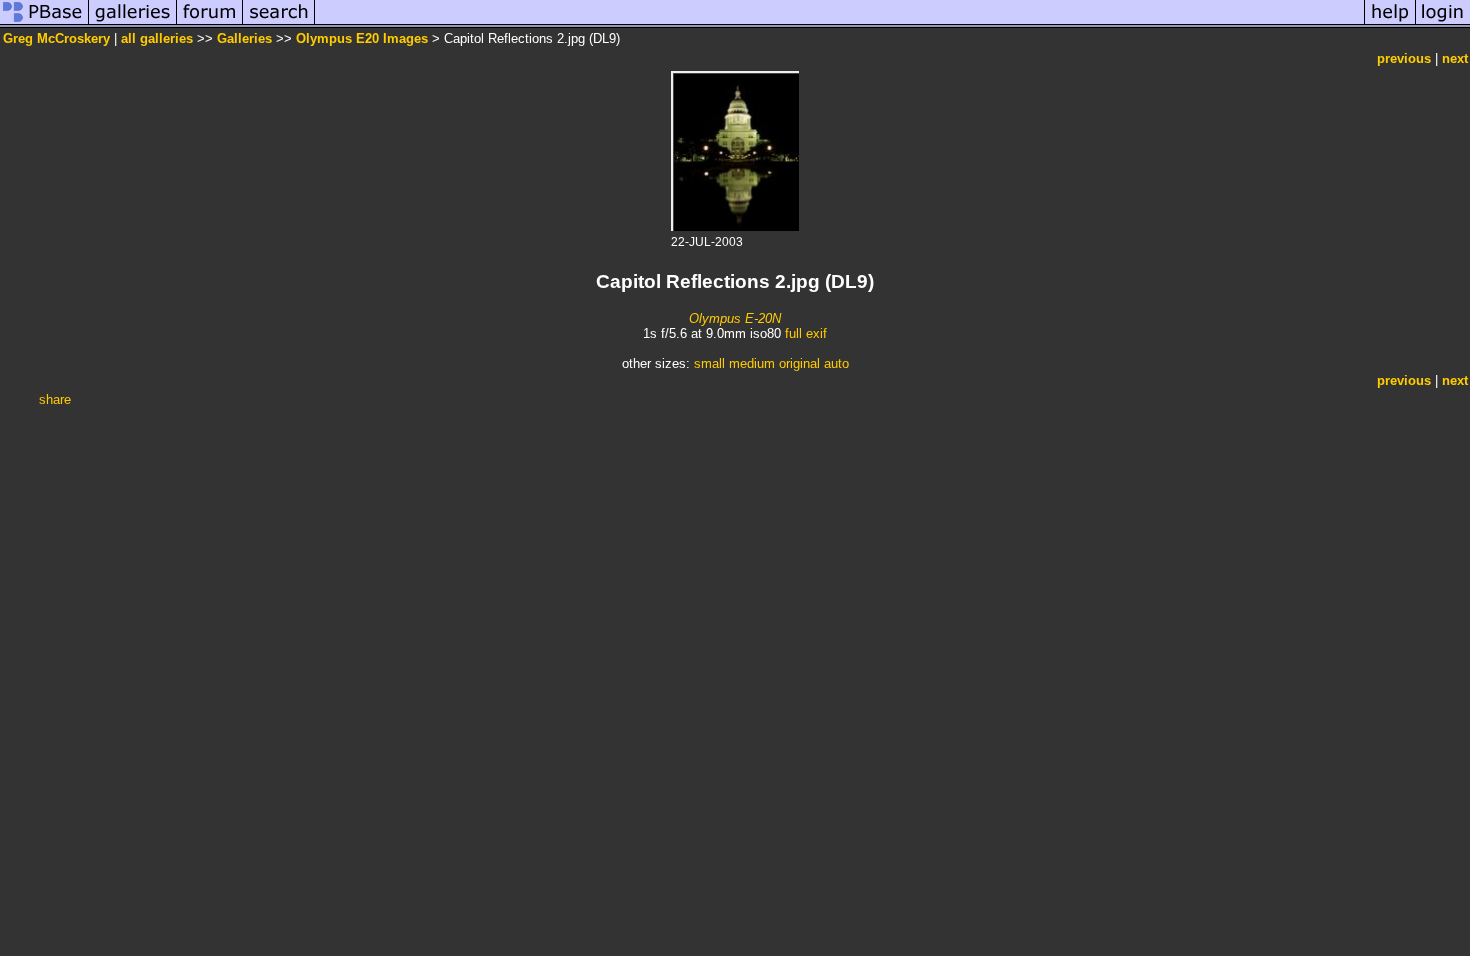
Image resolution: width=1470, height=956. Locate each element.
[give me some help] (1390, 23)
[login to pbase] (1443, 23)
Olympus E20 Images (362, 38)
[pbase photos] (44, 23)
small (709, 363)
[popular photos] (839, 23)
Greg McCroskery (56, 38)
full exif (806, 333)
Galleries (244, 38)
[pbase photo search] (279, 23)
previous (1404, 58)
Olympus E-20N (735, 318)
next (1455, 58)
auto (836, 363)
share (55, 399)
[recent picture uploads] (133, 23)
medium (752, 363)
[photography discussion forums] (210, 23)
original (799, 363)
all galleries (157, 38)
